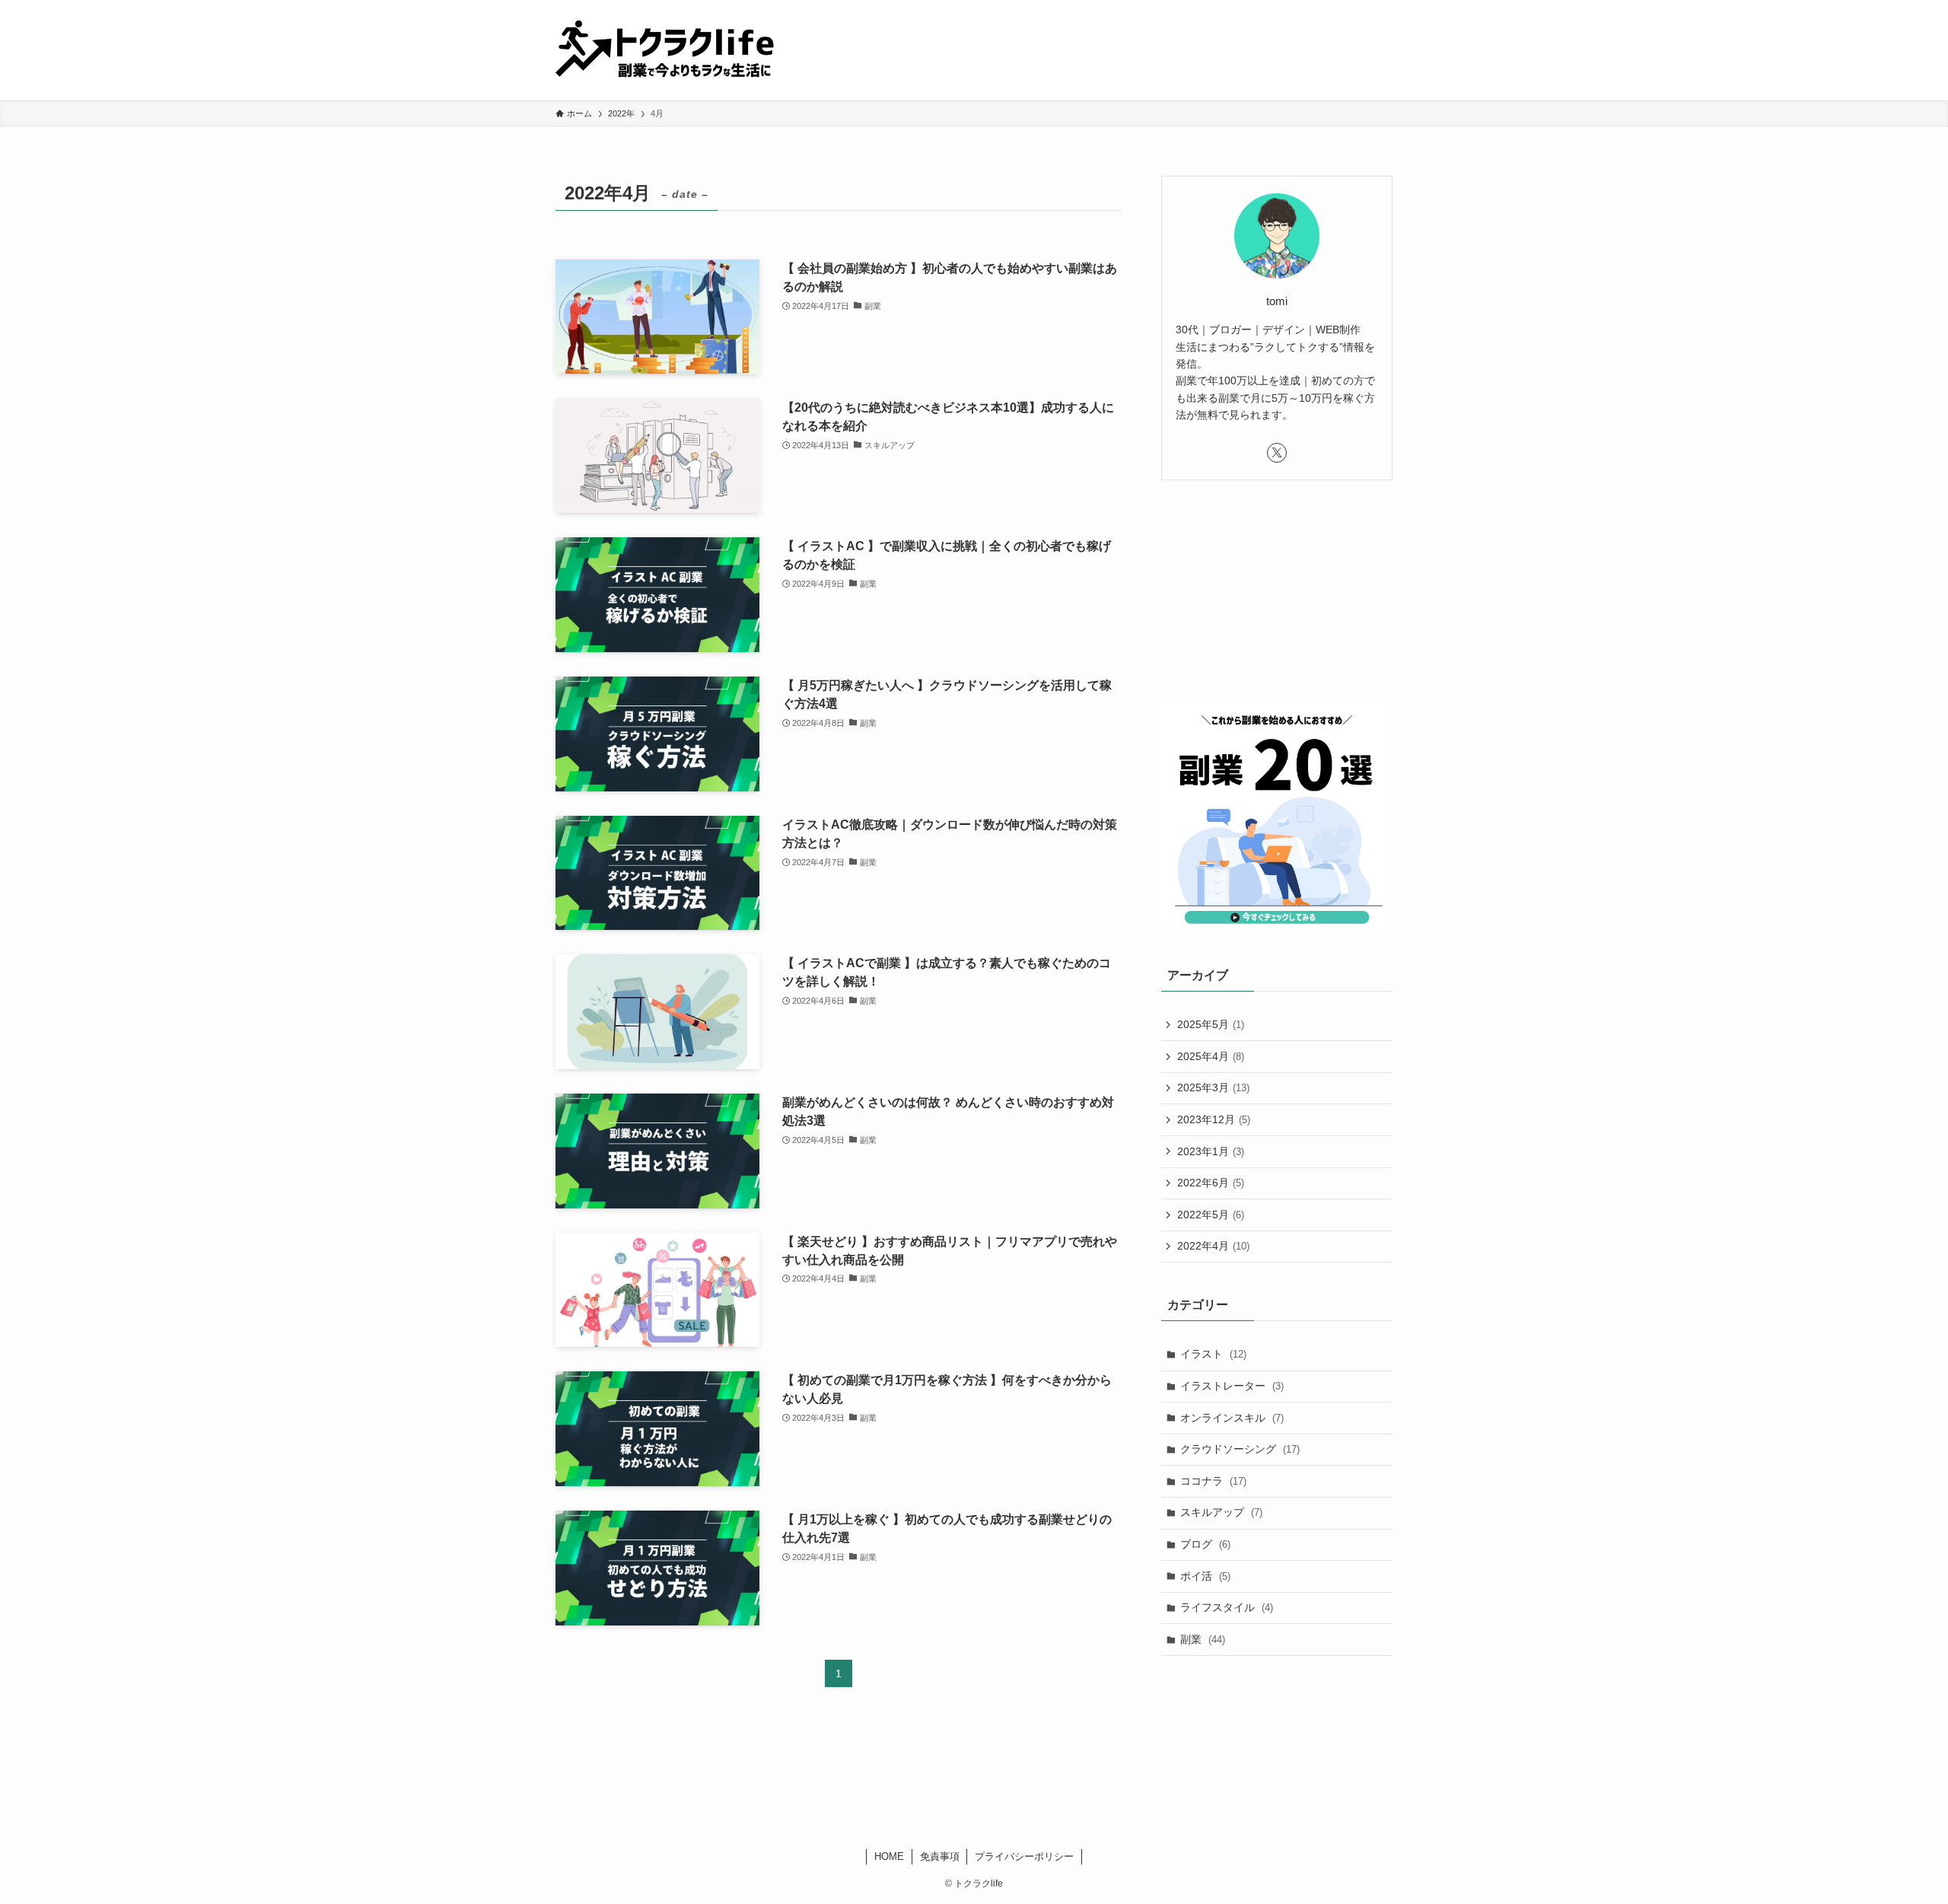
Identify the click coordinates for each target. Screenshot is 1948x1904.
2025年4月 (1211, 1056)
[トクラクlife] (675, 50)
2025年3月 (1213, 1087)
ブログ (1205, 1544)
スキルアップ (1221, 1512)
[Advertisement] (1277, 602)
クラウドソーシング (1240, 1449)
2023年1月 (1211, 1151)
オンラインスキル (1232, 1418)
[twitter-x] (1277, 453)
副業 (1203, 1639)
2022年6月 (1211, 1183)
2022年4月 (1213, 1246)
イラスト (1213, 1354)
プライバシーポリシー (1024, 1856)
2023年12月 (1214, 1119)
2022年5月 (1211, 1215)
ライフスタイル (1227, 1607)
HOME (889, 1856)
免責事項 (940, 1856)
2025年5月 (1211, 1024)
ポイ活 (1205, 1576)
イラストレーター (1232, 1386)
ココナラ (1213, 1481)
